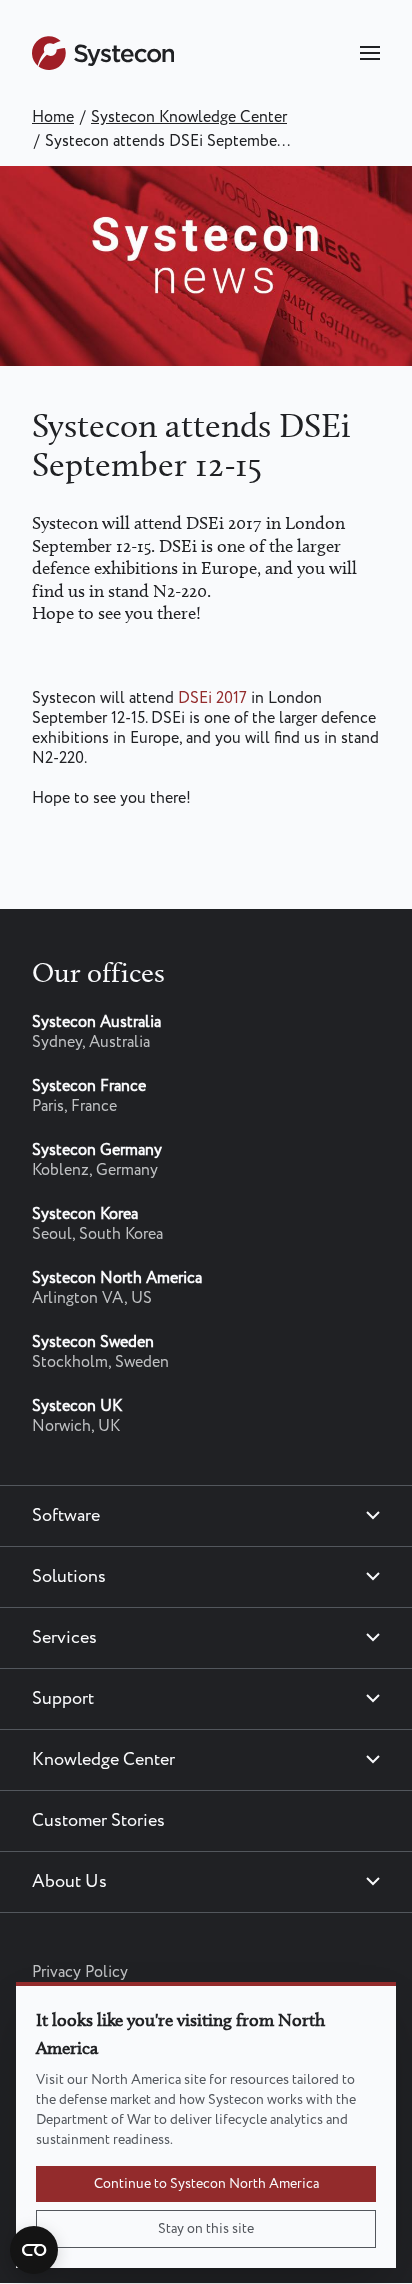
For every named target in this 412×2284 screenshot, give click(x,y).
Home (53, 117)
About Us (69, 1882)
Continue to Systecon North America (206, 2184)
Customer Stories (98, 1821)
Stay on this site (206, 2229)
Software (66, 1516)
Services (64, 1638)
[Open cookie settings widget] (34, 2250)
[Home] (103, 65)
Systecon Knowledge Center (189, 117)
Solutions (69, 1577)
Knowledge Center (103, 1760)
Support (63, 1699)
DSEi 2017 (212, 698)
